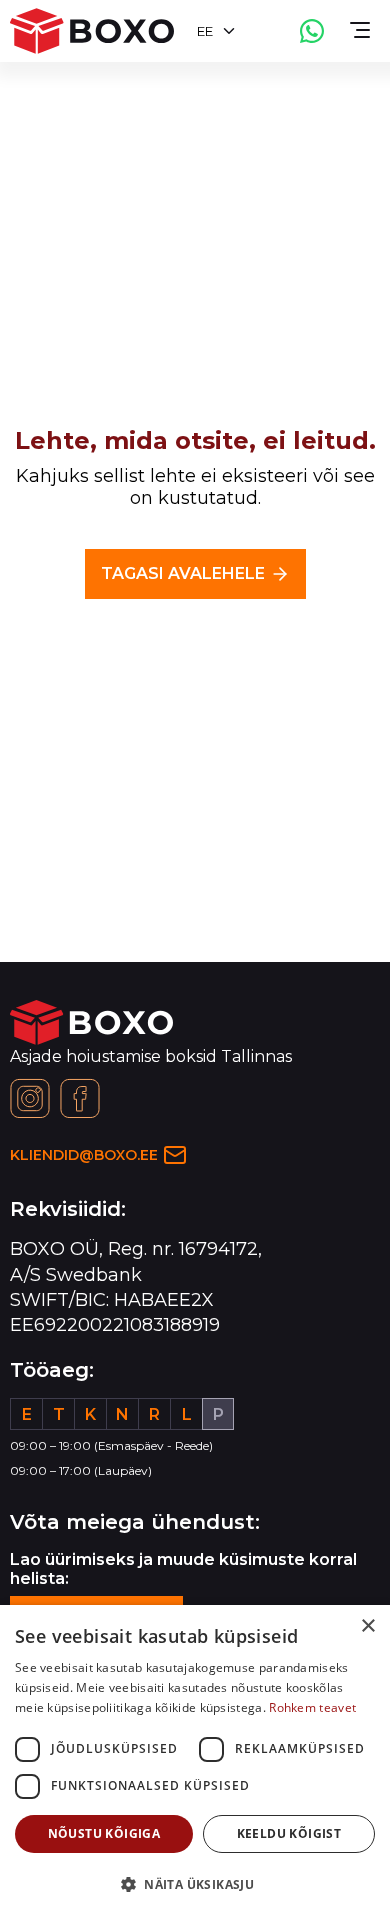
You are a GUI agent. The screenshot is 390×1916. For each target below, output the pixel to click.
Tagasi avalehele (183, 573)
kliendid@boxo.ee (84, 1155)
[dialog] (195, 1760)
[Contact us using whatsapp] (312, 31)
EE (205, 31)
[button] (195, 1883)
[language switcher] (229, 31)
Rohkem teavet (312, 1707)
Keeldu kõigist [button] (289, 1833)
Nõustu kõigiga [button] (104, 1833)
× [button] (367, 1626)
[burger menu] (360, 31)
